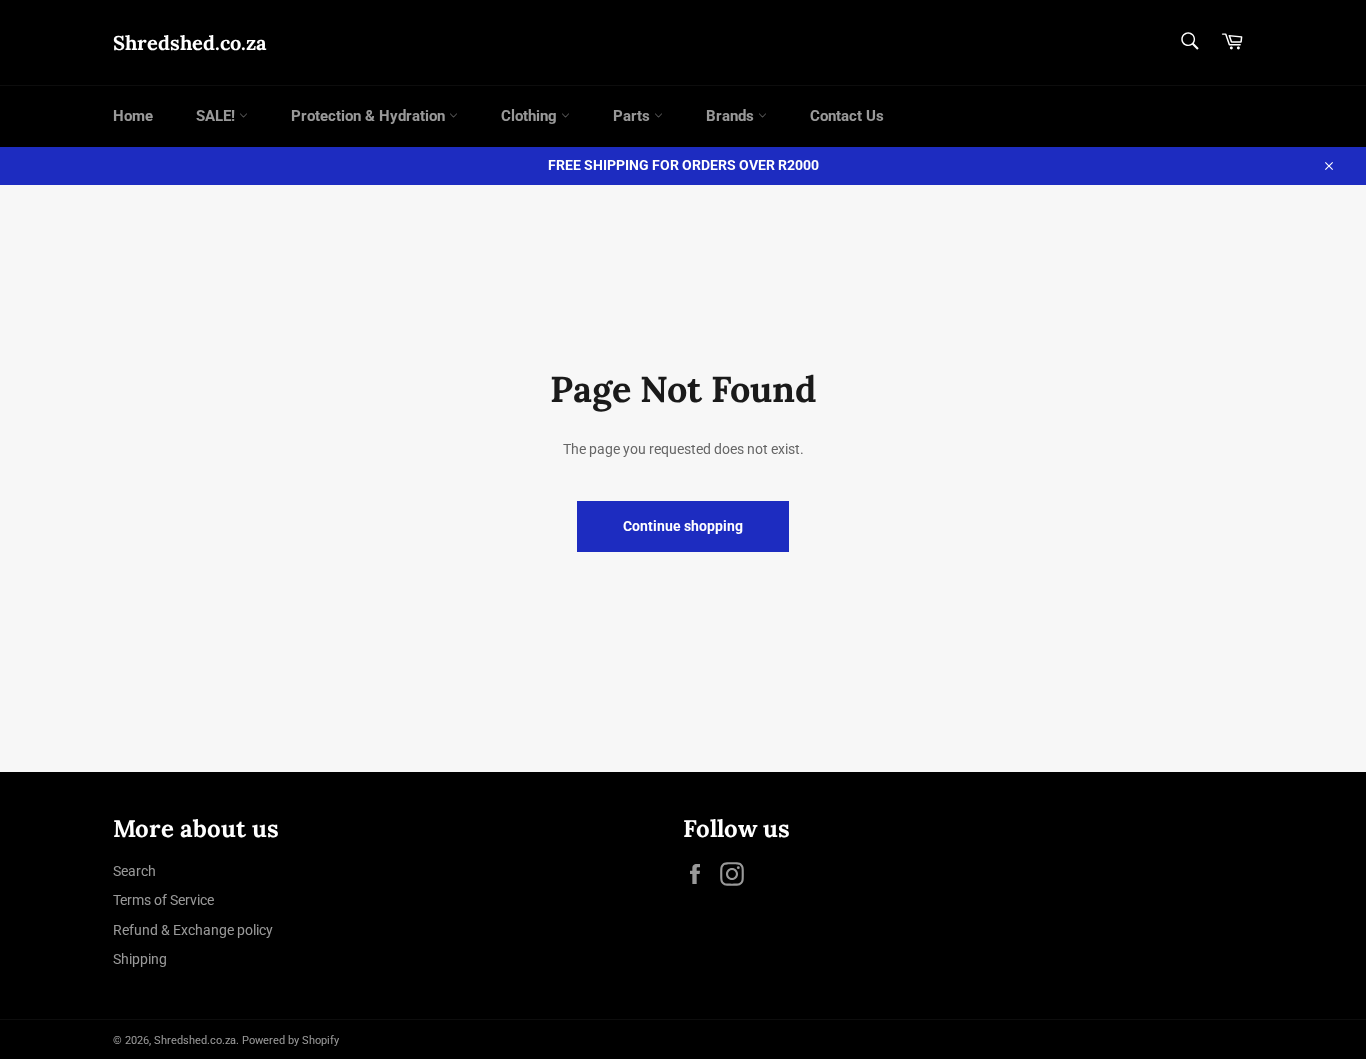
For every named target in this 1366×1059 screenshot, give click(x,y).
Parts (633, 116)
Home (133, 116)
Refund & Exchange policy (193, 930)
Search (134, 871)
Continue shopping (683, 526)
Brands (732, 116)
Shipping (140, 959)
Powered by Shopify (290, 1040)
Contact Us (847, 116)
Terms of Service (163, 900)
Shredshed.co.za (189, 42)
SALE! (217, 116)
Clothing (531, 116)
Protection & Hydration (370, 116)
